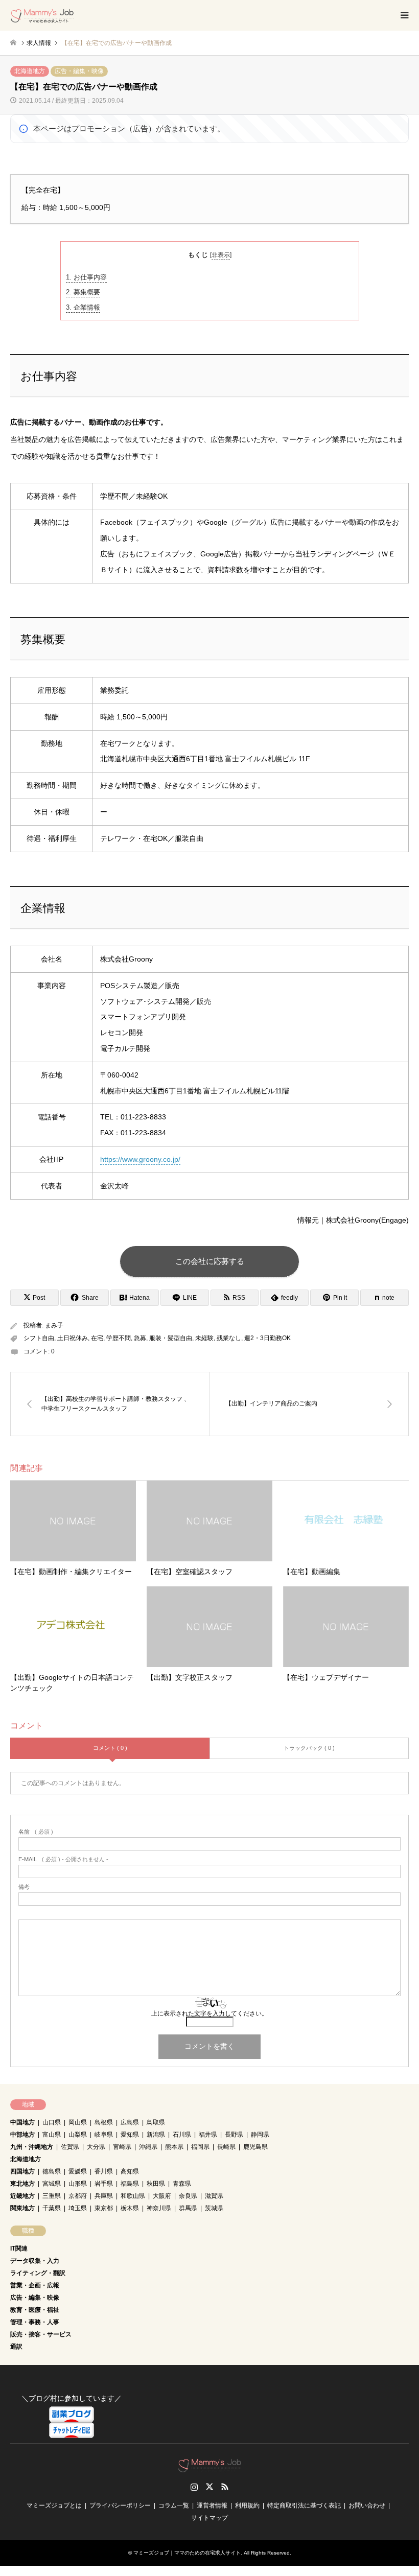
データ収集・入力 (35, 2261)
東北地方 (22, 2184)
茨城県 (214, 2208)
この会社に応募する (210, 1261)
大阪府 (162, 2196)
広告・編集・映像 (79, 71)
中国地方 (22, 2122)
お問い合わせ (367, 2505)
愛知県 (130, 2135)
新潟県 (156, 2135)
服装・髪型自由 (171, 1338)
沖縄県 (148, 2147)
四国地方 (22, 2171)
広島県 (130, 2122)
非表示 (221, 255)
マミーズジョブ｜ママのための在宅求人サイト (187, 2553)
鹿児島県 (255, 2147)
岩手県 (104, 2184)
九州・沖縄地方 (32, 2147)
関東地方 (22, 2208)
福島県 (130, 2184)
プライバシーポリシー (120, 2505)
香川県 (104, 2171)
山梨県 (78, 2135)
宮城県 (52, 2184)
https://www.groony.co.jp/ (140, 1159)
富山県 (52, 2135)
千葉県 (52, 2208)
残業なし (229, 1338)
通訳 (16, 2347)
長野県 (234, 2135)
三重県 (52, 2196)
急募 (140, 1338)
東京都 (104, 2208)
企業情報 (83, 307)
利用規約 (247, 2505)
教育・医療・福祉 (35, 2310)
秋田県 (156, 2184)
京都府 (78, 2196)
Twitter (209, 2487)
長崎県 (226, 2147)
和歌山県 (133, 2196)
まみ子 (54, 1325)
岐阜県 (104, 2135)
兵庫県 (104, 2196)
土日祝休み (73, 1338)
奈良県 (188, 2196)
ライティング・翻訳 (38, 2273)
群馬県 (188, 2208)
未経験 (204, 1338)
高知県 (130, 2171)
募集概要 (83, 292)
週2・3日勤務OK (267, 1338)
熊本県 (174, 2147)
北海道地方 (30, 71)
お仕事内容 (86, 277)
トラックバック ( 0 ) (309, 1748)
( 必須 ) (36, 1832)
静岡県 (260, 2135)
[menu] (404, 15)
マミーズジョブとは (54, 2505)
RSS (225, 2487)
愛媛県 (78, 2171)
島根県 (104, 2122)
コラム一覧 (174, 2505)
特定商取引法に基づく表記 (304, 2505)
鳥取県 (156, 2122)
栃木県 (130, 2208)
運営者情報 (212, 2505)
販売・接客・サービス (41, 2334)
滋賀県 (214, 2196)
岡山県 (78, 2122)
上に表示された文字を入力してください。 (209, 2013)
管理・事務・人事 (35, 2322)
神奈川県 (159, 2208)
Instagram (194, 2487)
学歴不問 (119, 1338)
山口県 (52, 2122)
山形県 (78, 2184)
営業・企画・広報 (35, 2285)
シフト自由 (39, 1338)
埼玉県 (78, 2208)
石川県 (182, 2135)
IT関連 (19, 2249)
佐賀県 (70, 2147)
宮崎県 (122, 2147)
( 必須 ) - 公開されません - (63, 1859)
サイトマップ (209, 2518)
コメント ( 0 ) (110, 1748)
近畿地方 (22, 2196)
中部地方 (22, 2135)
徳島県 (52, 2171)
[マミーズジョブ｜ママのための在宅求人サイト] (42, 15)
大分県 (96, 2147)
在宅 (97, 1338)
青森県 (182, 2184)
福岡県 (200, 2147)
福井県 (208, 2135)
